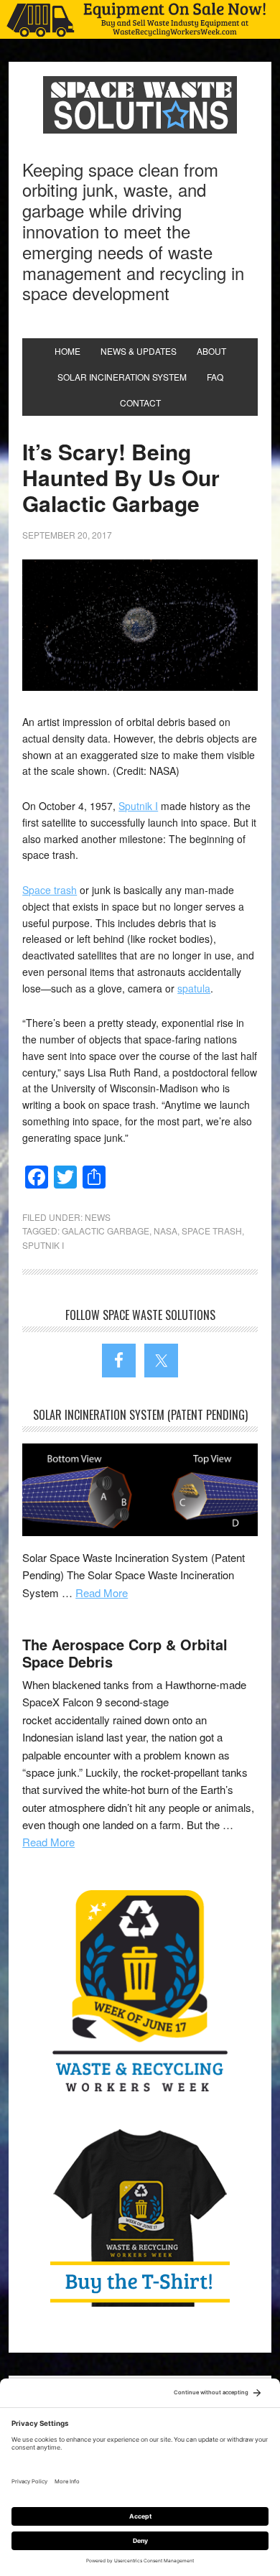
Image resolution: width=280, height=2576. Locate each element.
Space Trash (212, 1231)
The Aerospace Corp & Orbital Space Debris (125, 1653)
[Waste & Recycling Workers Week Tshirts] (140, 2217)
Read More (102, 1592)
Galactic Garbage (106, 1231)
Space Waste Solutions (140, 105)
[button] (140, 19)
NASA (165, 1231)
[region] (140, 19)
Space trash (50, 890)
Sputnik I (138, 806)
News (98, 1217)
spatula (194, 988)
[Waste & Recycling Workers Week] (140, 1994)
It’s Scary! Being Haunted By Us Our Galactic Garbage (121, 477)
